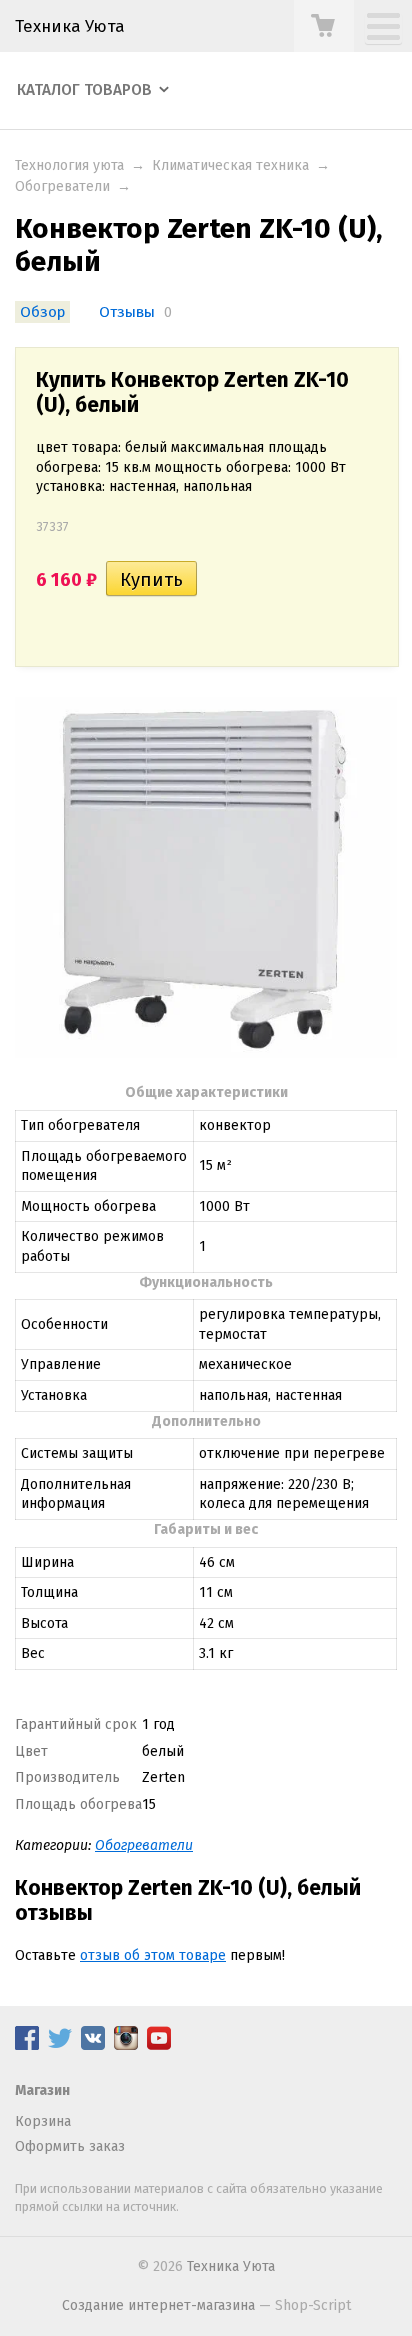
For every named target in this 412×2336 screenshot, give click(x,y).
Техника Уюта (70, 26)
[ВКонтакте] (93, 2045)
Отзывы (127, 312)
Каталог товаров (84, 90)
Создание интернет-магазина (158, 2305)
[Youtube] (159, 2045)
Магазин (42, 2090)
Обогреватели (62, 186)
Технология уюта (69, 165)
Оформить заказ (70, 2146)
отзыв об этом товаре (153, 1955)
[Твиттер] (60, 2045)
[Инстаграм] (126, 2045)
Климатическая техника (230, 165)
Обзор (42, 312)
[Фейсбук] (27, 2045)
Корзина (43, 2121)
